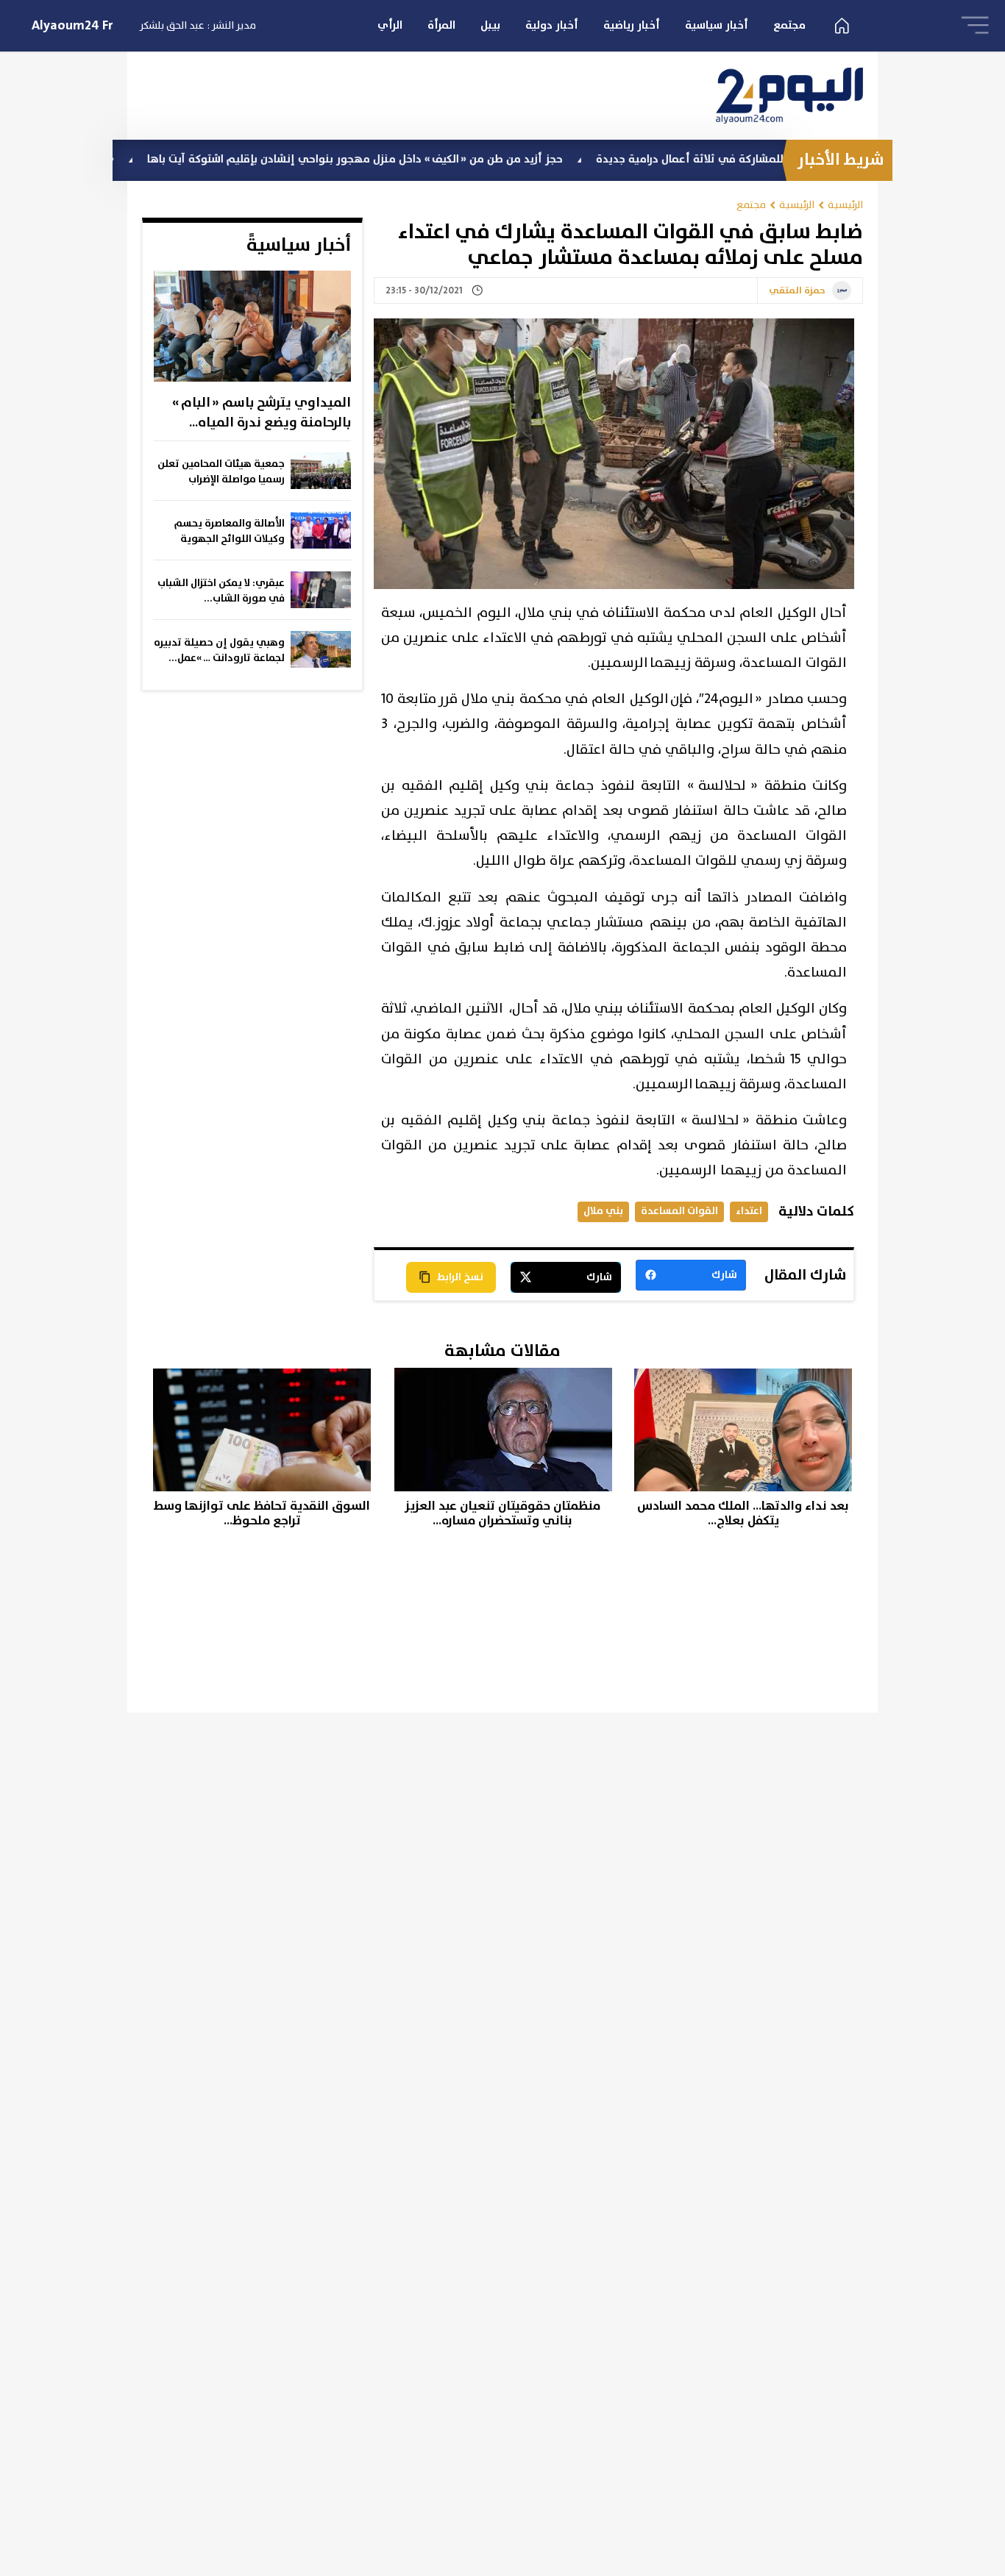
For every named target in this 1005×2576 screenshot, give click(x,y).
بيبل (490, 25)
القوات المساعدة (679, 1211)
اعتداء (749, 1211)
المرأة (441, 25)
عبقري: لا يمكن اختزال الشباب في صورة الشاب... (221, 591)
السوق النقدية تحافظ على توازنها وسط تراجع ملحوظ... (262, 1514)
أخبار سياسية (717, 25)
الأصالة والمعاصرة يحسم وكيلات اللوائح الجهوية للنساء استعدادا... (230, 532)
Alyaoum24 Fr (72, 26)
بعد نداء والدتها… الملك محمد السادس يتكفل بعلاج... (743, 1514)
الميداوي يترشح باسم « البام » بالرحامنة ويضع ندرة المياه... (262, 413)
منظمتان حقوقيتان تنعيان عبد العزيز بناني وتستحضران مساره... (502, 1514)
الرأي (390, 25)
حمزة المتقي (797, 291)
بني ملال (603, 1211)
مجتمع (789, 25)
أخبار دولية (552, 25)
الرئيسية (845, 205)
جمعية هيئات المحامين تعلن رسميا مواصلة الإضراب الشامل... (221, 472)
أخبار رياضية (632, 25)
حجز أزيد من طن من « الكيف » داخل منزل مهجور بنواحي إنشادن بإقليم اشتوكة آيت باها (429, 159)
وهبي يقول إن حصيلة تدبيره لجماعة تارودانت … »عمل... (219, 650)
